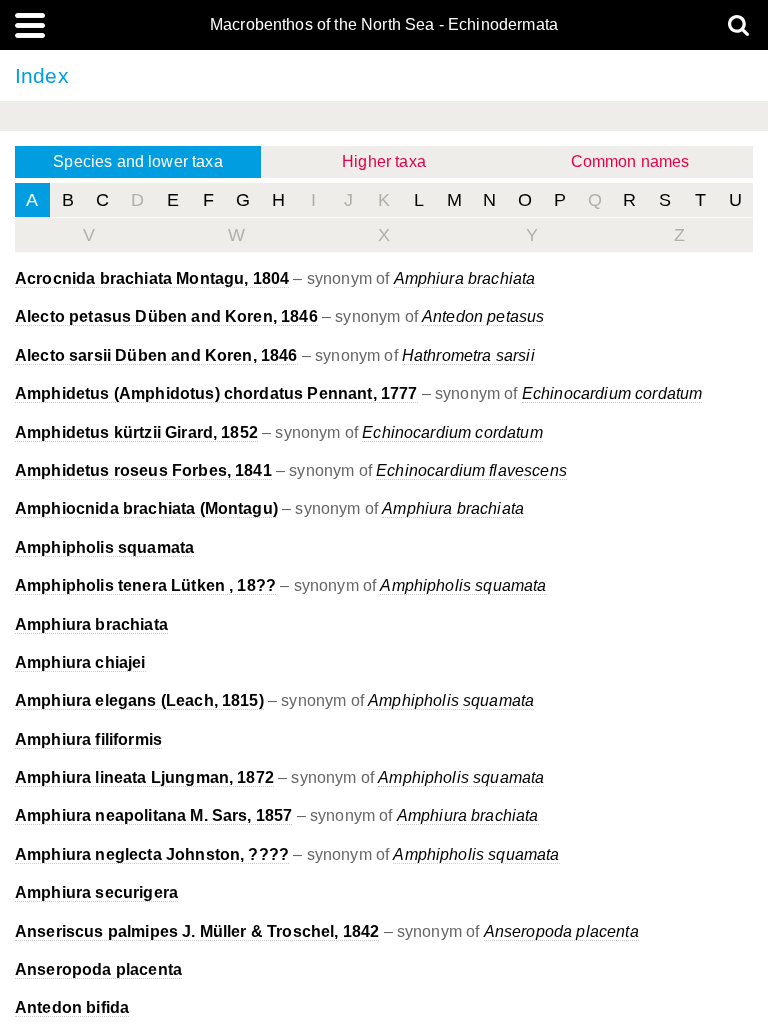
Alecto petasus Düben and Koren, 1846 (166, 316)
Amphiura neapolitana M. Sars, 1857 (153, 815)
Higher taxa (384, 161)
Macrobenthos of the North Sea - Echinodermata (384, 25)
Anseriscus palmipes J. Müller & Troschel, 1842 (197, 931)
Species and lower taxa (138, 161)
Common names (630, 161)
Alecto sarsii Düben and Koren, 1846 (156, 355)
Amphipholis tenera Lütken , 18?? (145, 585)
